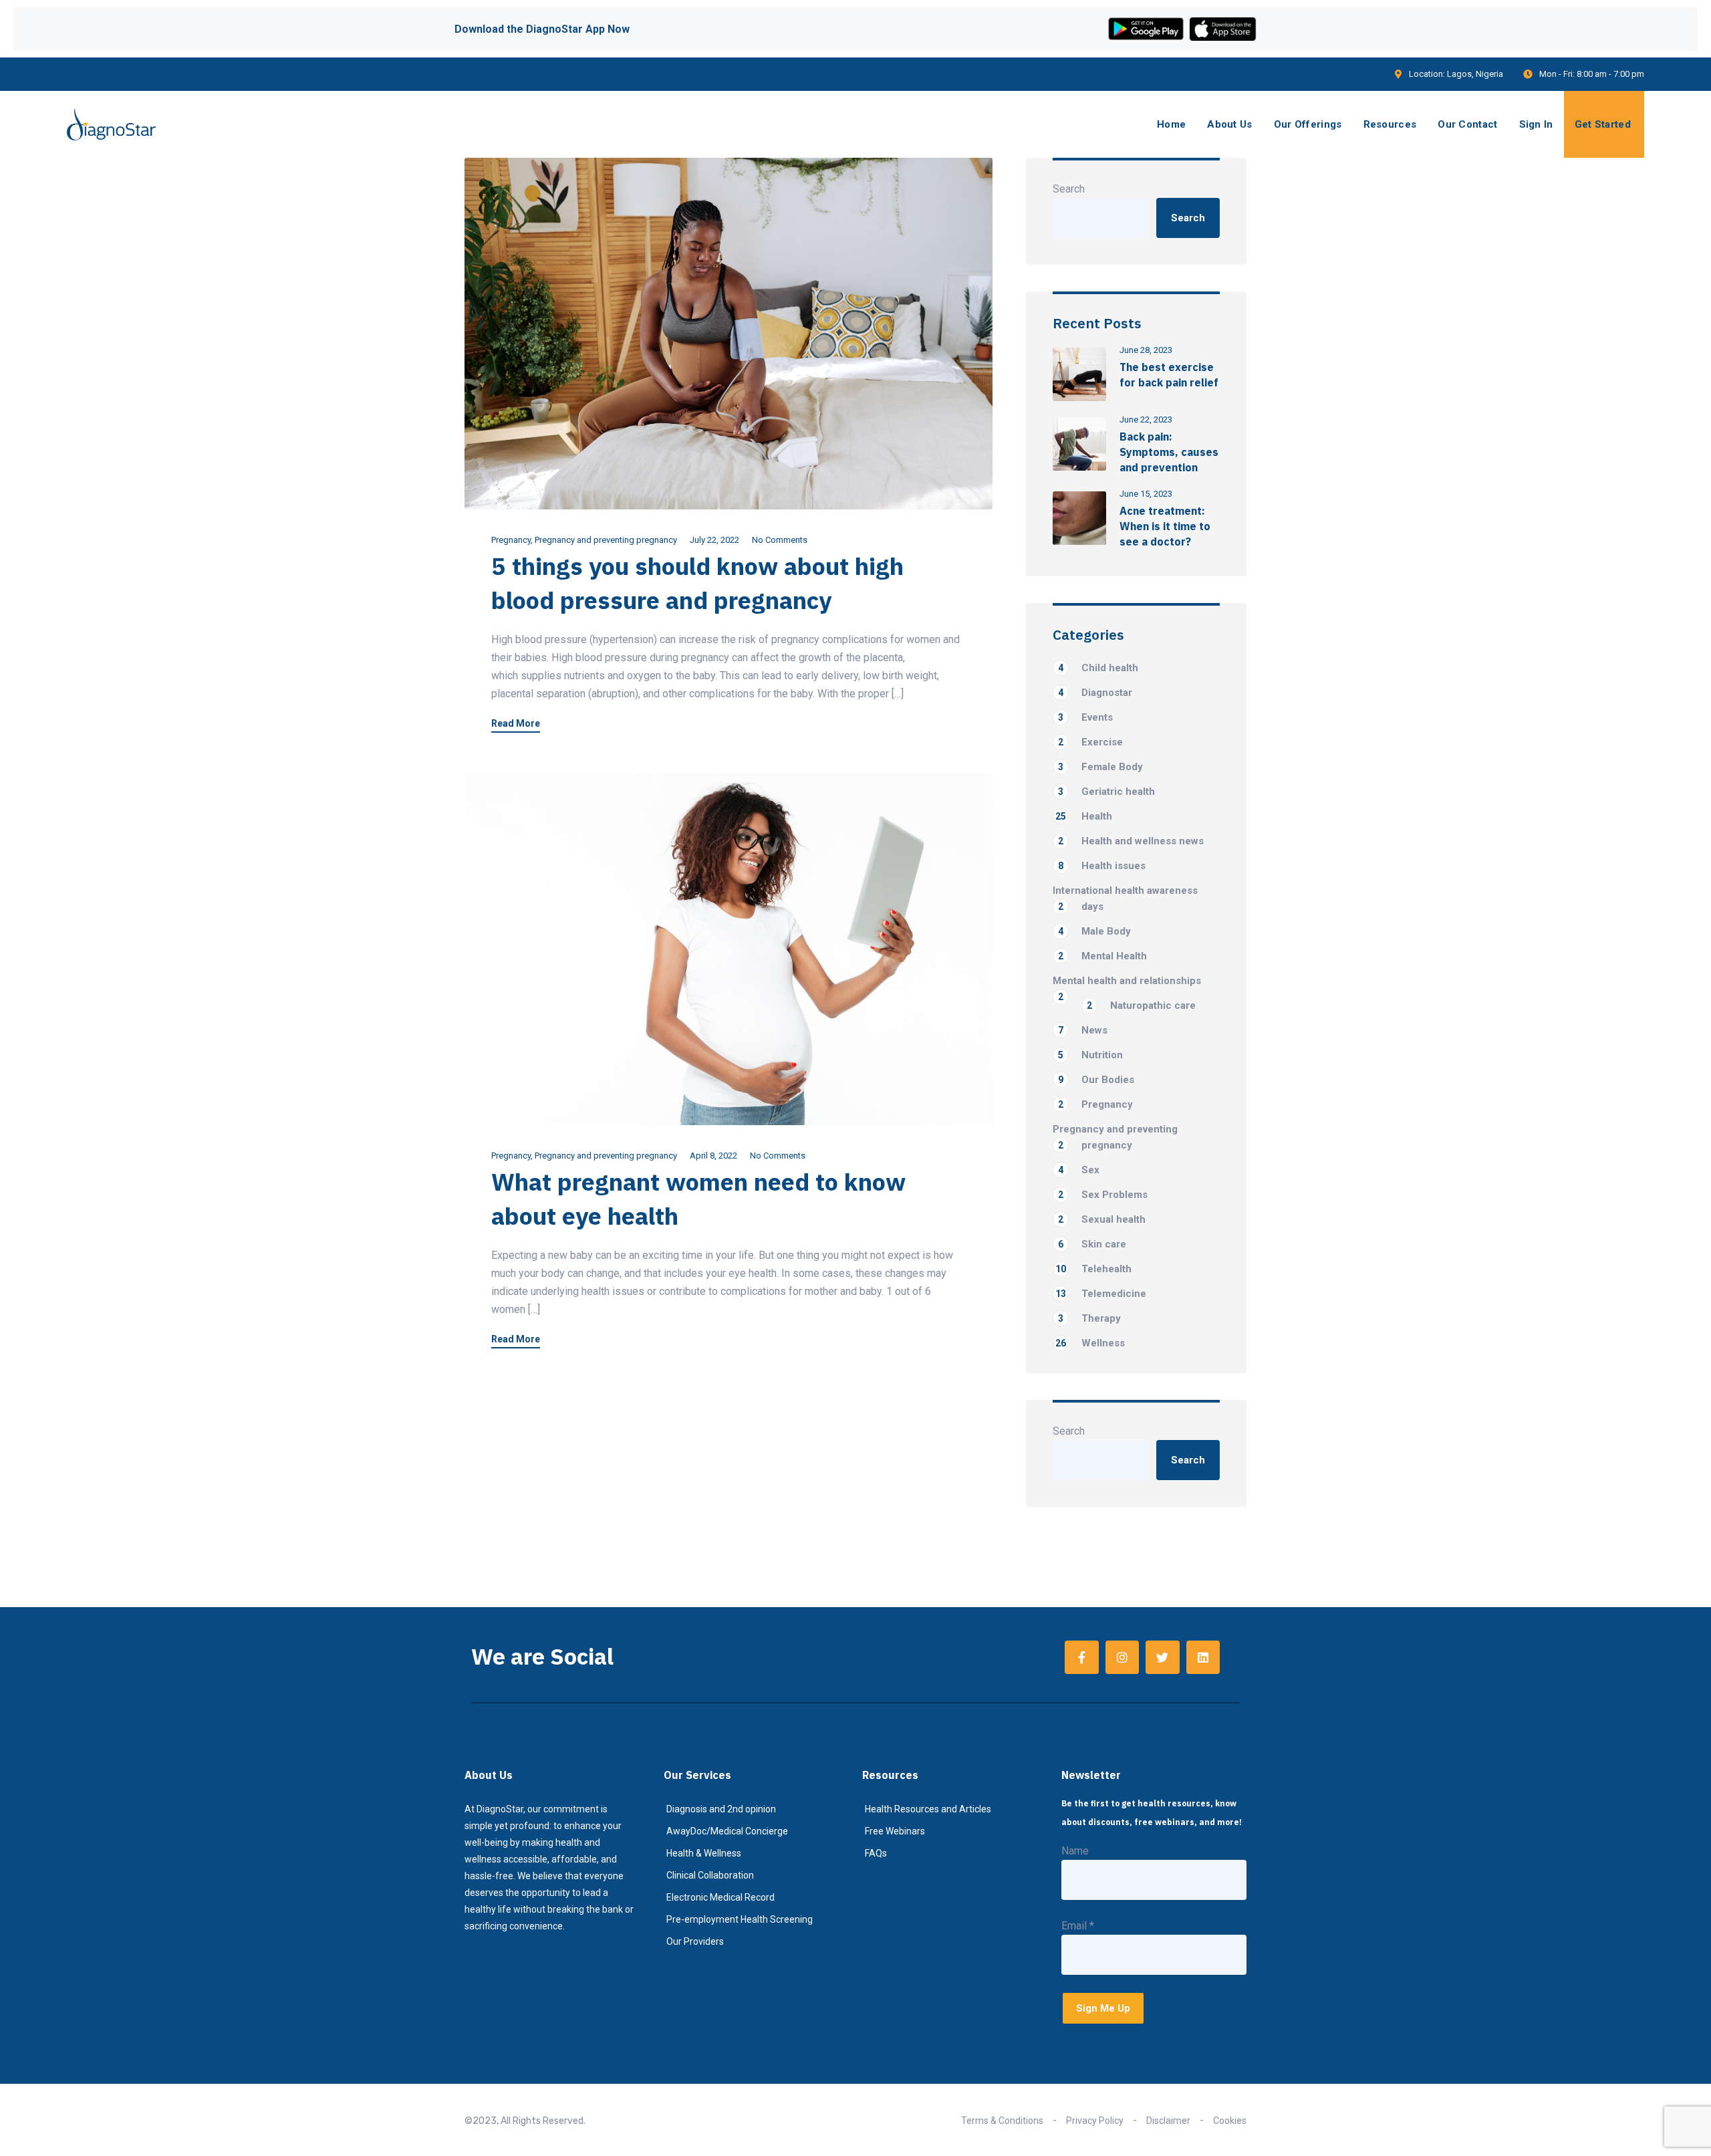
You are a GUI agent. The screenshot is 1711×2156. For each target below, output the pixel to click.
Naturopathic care (1141, 1005)
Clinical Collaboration (710, 1875)
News (1083, 1030)
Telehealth (1093, 1269)
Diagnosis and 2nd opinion (721, 1809)
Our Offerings (1308, 124)
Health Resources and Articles (928, 1809)
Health (1084, 816)
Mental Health (1102, 956)
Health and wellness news (1131, 841)
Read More (516, 724)
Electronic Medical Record (720, 1897)
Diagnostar (1095, 693)
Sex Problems (1103, 1195)
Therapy (1089, 1318)
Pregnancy (511, 540)
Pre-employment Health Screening (740, 1919)
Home (1171, 124)
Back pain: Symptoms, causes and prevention (1169, 452)
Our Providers (695, 1941)
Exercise (1090, 742)
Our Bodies (1096, 1080)
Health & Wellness (704, 1853)
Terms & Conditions (1002, 2121)
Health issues (1102, 866)
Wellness (1090, 1343)
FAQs (876, 1853)
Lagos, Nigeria (1475, 74)
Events (1085, 717)
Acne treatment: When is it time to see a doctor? (1165, 526)
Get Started (1603, 124)
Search (1069, 189)
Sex (1079, 1170)
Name (1075, 1851)
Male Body (1094, 931)
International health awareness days (1125, 899)
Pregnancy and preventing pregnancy (606, 540)
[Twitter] (1162, 1657)
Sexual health (1102, 1219)
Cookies (1230, 2121)
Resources (1390, 124)
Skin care (1092, 1244)
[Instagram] (1122, 1657)
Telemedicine (1101, 1294)
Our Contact (1467, 124)
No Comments (780, 540)
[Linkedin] (1203, 1657)
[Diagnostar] (111, 125)
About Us (1229, 124)
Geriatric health (1106, 792)
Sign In (1536, 124)
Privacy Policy (1095, 2121)
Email (1078, 1926)
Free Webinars (895, 1831)
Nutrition (1090, 1055)
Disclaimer (1168, 2121)
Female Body (1100, 767)
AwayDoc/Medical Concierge (727, 1831)
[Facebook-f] (1081, 1657)
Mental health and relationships (1127, 982)
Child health (1098, 668)
